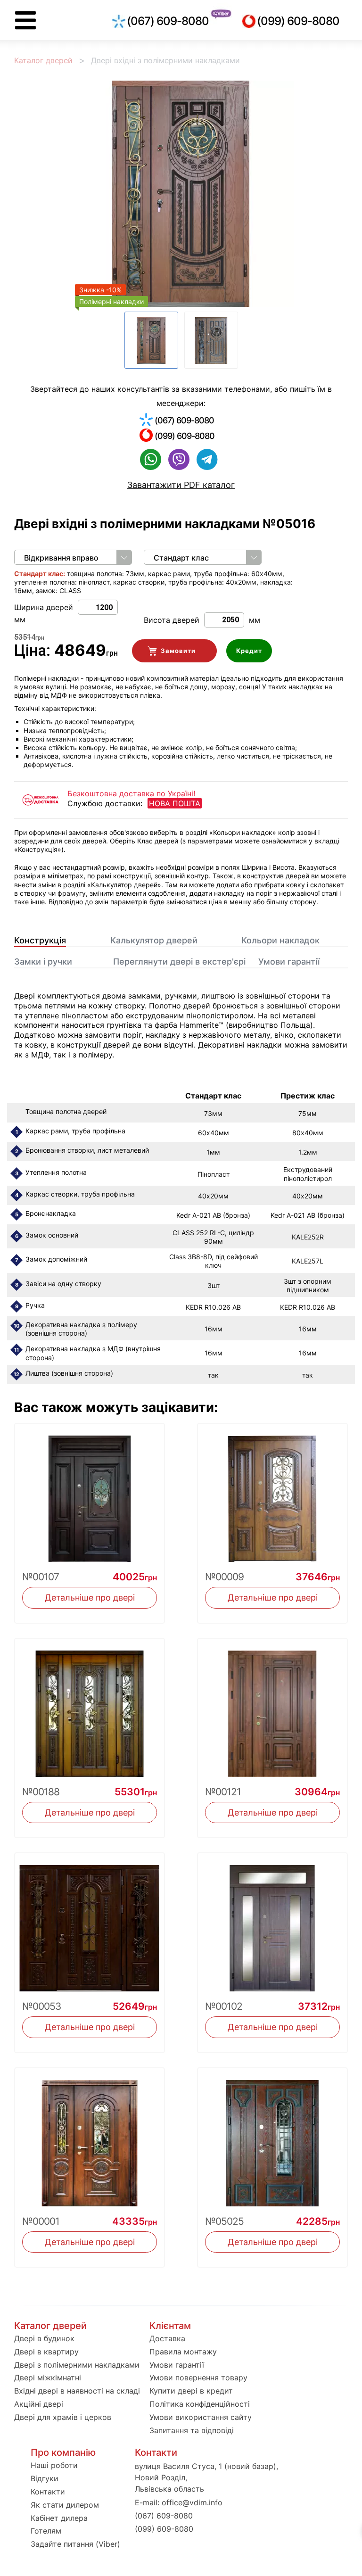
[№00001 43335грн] (90, 2137)
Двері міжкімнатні (48, 2378)
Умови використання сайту (201, 2417)
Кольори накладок (280, 940)
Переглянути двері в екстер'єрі (179, 962)
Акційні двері (39, 2404)
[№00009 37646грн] (272, 1493)
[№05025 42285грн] (272, 2137)
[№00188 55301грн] (90, 1708)
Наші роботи (54, 2465)
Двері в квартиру (46, 2352)
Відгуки (45, 2478)
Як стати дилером (65, 2505)
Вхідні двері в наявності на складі (77, 2391)
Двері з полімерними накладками (77, 2365)
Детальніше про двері (90, 1598)
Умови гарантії (289, 962)
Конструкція (40, 940)
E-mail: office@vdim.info (179, 2502)
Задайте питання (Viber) (75, 2544)
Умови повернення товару (198, 2378)
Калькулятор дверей (154, 940)
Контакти (48, 2492)
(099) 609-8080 (298, 21)
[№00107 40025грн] (90, 1493)
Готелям (46, 2531)
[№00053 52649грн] (90, 1922)
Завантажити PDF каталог (181, 485)
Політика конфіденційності (200, 2404)
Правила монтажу (183, 2352)
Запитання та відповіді (192, 2430)
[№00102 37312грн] (272, 1922)
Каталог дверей (43, 60)
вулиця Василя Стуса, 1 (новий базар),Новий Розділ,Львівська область (206, 2477)
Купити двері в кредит (191, 2391)
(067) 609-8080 (168, 21)
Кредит (249, 651)
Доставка (167, 2338)
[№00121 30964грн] (272, 1708)
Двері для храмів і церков (63, 2417)
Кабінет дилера (59, 2518)
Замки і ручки (43, 962)
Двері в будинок (44, 2338)
